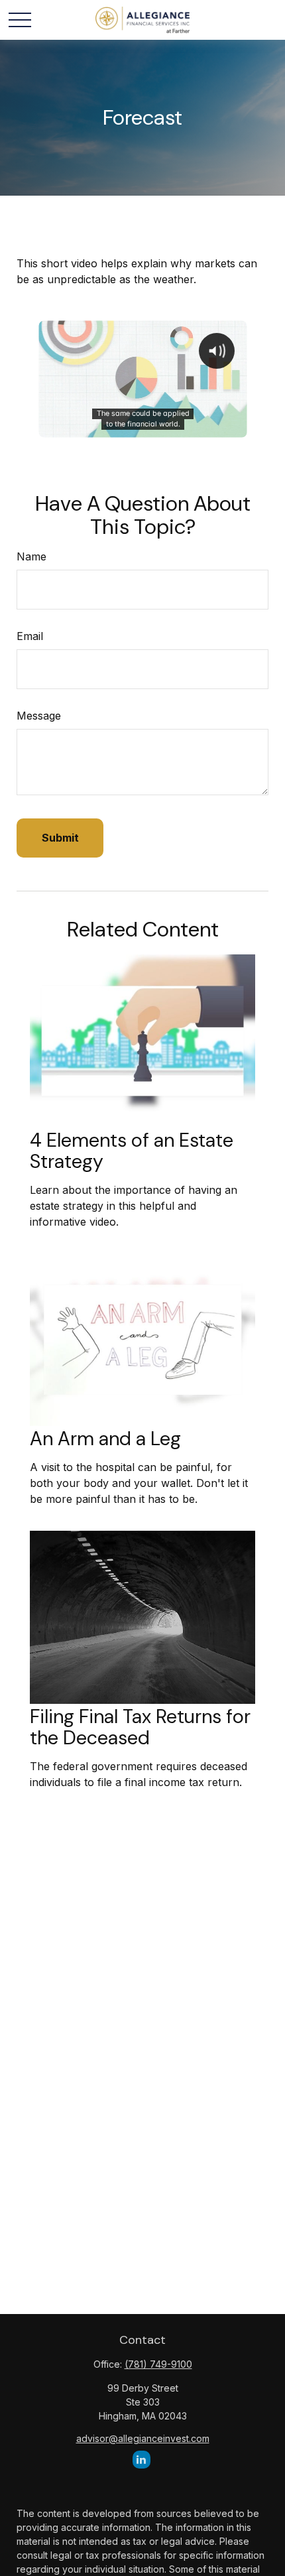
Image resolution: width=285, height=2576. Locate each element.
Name (31, 556)
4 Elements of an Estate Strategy (132, 1151)
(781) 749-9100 (158, 2364)
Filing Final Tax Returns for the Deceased (140, 1727)
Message (39, 716)
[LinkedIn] (142, 2460)
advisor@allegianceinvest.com (143, 2438)
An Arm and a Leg (105, 1439)
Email (30, 636)
